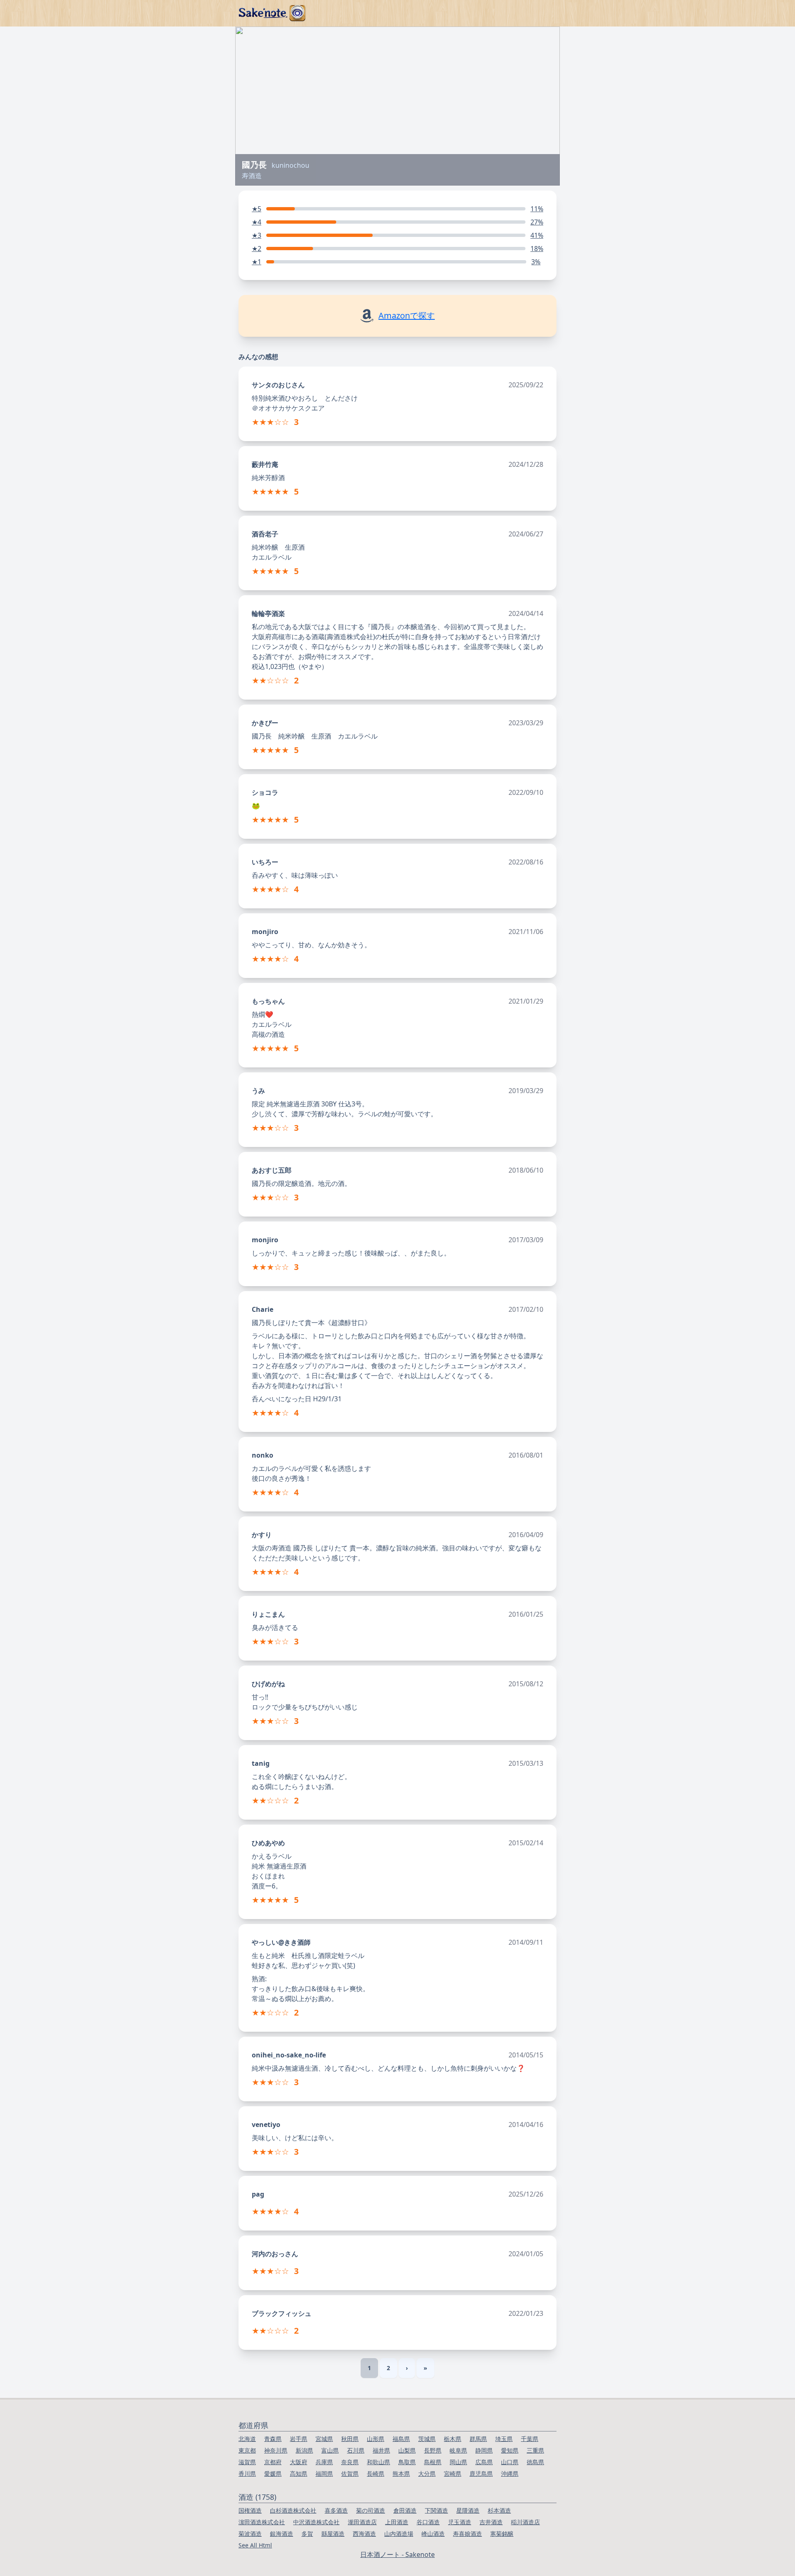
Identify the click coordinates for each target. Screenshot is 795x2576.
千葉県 (530, 2439)
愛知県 (510, 2450)
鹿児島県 (481, 2473)
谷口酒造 (428, 2522)
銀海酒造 (282, 2534)
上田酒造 (397, 2522)
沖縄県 (510, 2473)
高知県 (299, 2473)
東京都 (247, 2450)
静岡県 (484, 2450)
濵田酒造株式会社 (262, 2522)
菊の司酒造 (371, 2510)
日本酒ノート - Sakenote (397, 2554)
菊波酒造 (250, 2534)
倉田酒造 (405, 2510)
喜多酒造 (336, 2510)
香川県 (247, 2473)
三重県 (535, 2450)
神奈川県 (276, 2450)
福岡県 (324, 2473)
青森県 (273, 2439)
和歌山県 (378, 2462)
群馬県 (478, 2439)
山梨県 (407, 2450)
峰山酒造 (433, 2534)
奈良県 (350, 2462)
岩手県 (299, 2439)
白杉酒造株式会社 (293, 2510)
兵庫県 (324, 2462)
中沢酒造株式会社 (316, 2522)
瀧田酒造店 (362, 2522)
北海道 (247, 2439)
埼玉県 (504, 2439)
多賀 (307, 2534)
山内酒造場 (399, 2534)
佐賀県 (350, 2473)
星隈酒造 (468, 2510)
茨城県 (427, 2439)
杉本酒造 (499, 2510)
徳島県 (535, 2462)
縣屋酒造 (333, 2534)
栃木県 (453, 2439)
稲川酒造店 (525, 2522)
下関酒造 (436, 2510)
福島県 (401, 2439)
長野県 (433, 2450)
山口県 (510, 2462)
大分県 (427, 2473)
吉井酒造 (491, 2522)
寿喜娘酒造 (467, 2534)
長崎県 (376, 2473)
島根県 (433, 2462)
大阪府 (299, 2462)
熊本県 (401, 2473)
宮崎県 (453, 2473)
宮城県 (324, 2439)
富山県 (330, 2450)
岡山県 (458, 2462)
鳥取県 (407, 2462)
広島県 (484, 2462)
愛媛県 (273, 2473)
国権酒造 (250, 2510)
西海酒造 (364, 2534)
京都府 (273, 2462)
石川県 (356, 2450)
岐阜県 (458, 2450)
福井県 (381, 2450)
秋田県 (350, 2439)
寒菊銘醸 (502, 2534)
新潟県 (304, 2450)
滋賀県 (247, 2462)
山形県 (376, 2439)
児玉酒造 (460, 2522)
